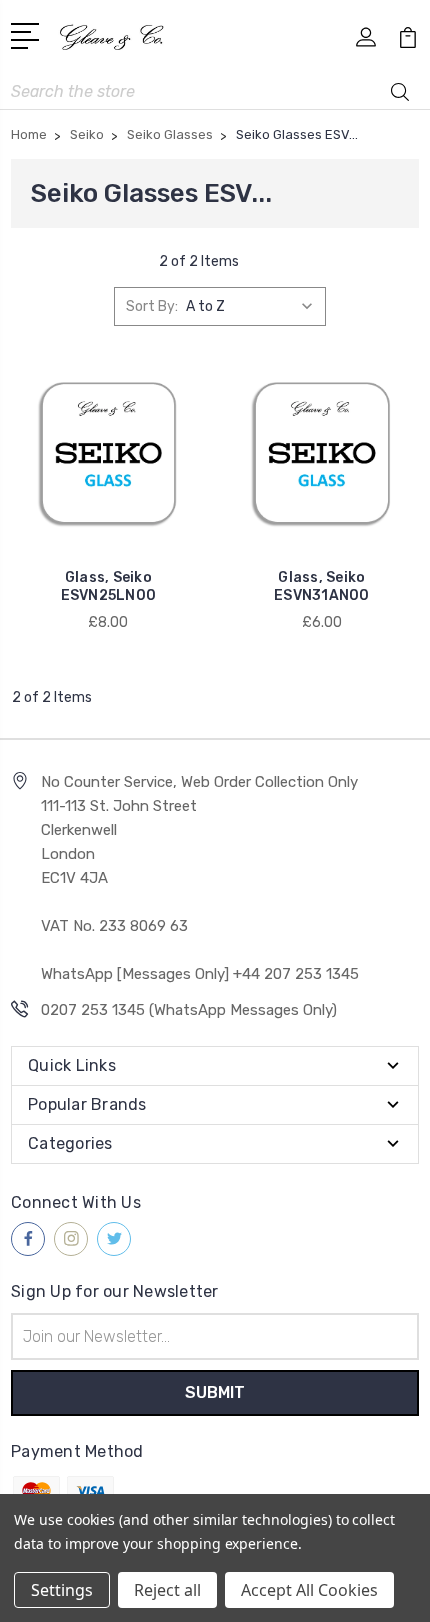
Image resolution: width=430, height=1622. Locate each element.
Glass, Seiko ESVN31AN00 (322, 586)
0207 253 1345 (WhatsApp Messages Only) (189, 1010)
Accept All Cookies (309, 1590)
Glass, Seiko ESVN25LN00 (109, 586)
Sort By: (152, 306)
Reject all (167, 1590)
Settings (62, 1590)
